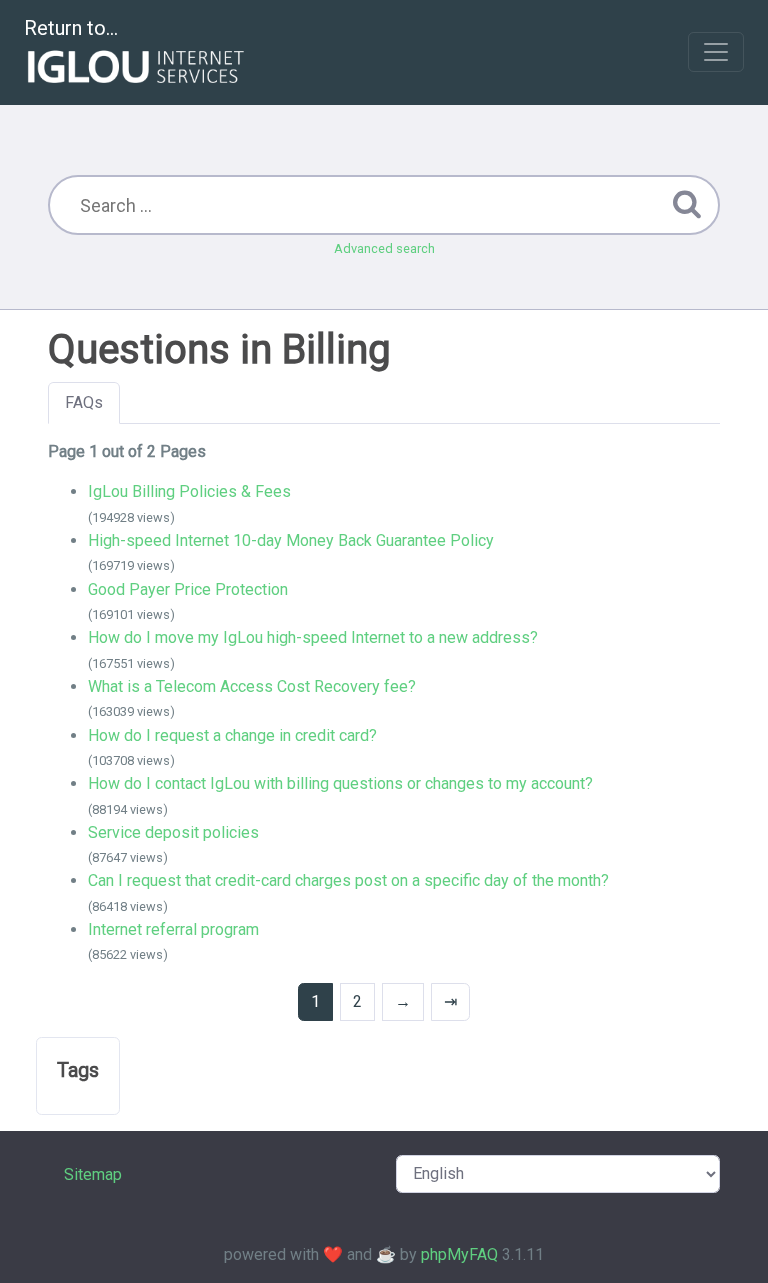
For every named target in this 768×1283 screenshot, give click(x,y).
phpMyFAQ (459, 1254)
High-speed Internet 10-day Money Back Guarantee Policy (291, 540)
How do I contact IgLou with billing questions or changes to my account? (340, 783)
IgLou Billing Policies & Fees (189, 491)
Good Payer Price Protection (188, 589)
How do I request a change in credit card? (232, 735)
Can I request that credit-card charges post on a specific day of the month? (348, 880)
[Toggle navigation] (716, 52)
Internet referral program (173, 929)
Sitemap (93, 1174)
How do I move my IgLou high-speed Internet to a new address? (313, 637)
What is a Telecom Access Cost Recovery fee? (252, 686)
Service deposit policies (173, 832)
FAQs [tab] (84, 402)
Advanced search (384, 248)
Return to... (71, 28)
